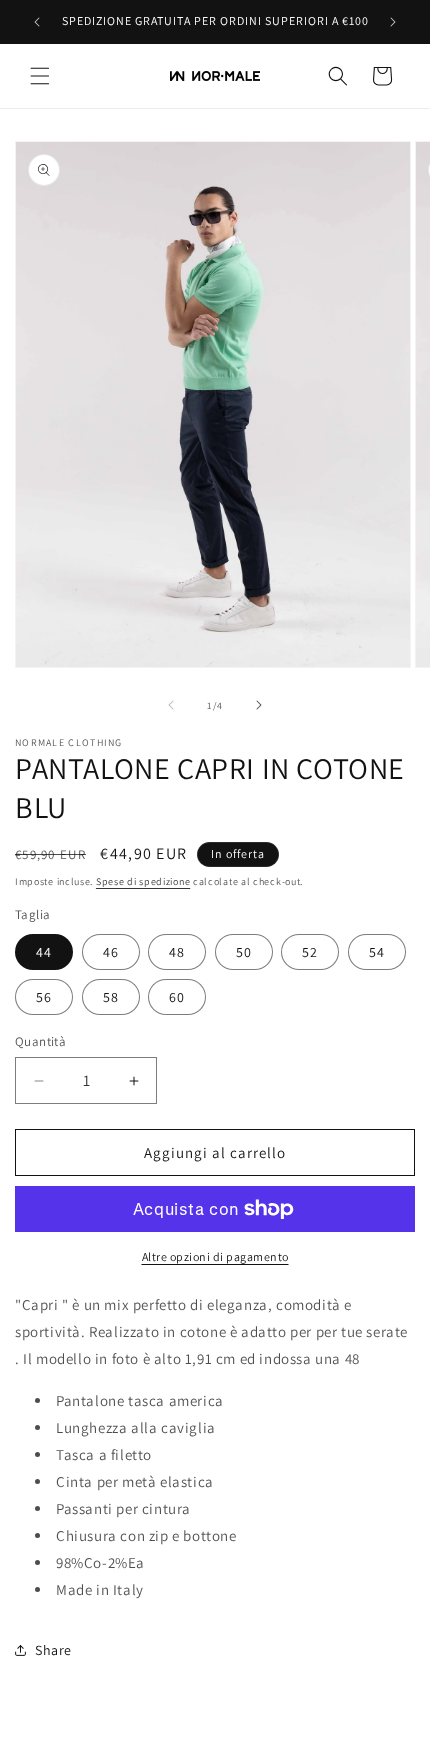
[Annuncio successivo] (393, 22)
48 (177, 952)
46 (111, 952)
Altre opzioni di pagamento (215, 1256)
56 (44, 997)
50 (244, 952)
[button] (40, 76)
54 (377, 952)
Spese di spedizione (143, 881)
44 (44, 952)
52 (310, 952)
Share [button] (53, 1650)
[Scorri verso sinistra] (171, 705)
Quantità (40, 1041)
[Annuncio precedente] (37, 22)
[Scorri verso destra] (259, 705)
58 (111, 997)
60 (177, 997)
